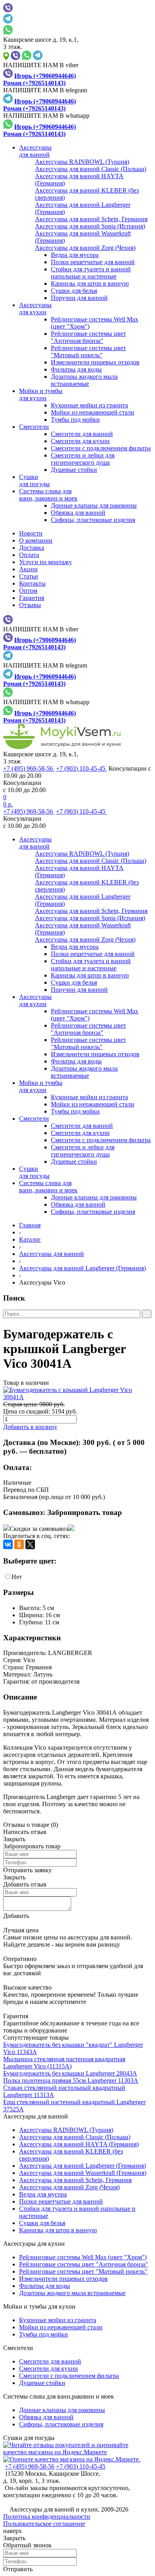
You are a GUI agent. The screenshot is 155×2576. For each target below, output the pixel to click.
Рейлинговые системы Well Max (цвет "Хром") (83, 2257)
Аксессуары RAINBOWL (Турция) (66, 2130)
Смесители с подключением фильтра (101, 448)
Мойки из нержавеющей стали (93, 412)
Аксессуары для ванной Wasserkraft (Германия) (83, 2173)
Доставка (32, 548)
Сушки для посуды (29, 2438)
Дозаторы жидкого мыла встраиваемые (84, 380)
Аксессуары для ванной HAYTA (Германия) (79, 2144)
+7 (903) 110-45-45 (81, 768)
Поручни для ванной (79, 298)
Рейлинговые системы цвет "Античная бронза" (88, 337)
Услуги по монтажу (46, 562)
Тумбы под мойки (75, 420)
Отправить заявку (27, 1870)
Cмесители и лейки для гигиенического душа (83, 459)
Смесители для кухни (80, 441)
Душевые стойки (74, 470)
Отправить (18, 2569)
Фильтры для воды (76, 369)
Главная (30, 1225)
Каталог (30, 1239)
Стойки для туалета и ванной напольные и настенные (91, 273)
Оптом (28, 591)
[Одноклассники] (19, 1544)
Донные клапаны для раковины (94, 505)
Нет (17, 1577)
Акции (28, 569)
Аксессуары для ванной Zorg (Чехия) (69, 2187)
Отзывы (30, 605)
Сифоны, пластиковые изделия (93, 520)
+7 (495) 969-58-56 (29, 768)
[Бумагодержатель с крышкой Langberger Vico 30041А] (77, 1394)
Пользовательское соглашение (44, 2524)
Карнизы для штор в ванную (90, 283)
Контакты (32, 583)
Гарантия (32, 598)
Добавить (16, 1916)
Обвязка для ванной (78, 513)
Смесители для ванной (82, 434)
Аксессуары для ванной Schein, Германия (75, 2180)
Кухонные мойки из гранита (89, 405)
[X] (30, 1544)
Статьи (29, 576)
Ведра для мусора (75, 255)
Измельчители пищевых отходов (95, 362)
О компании (36, 540)
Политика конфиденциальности (47, 2517)
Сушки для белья (74, 291)
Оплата (29, 555)
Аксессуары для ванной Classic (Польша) (75, 2137)
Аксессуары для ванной (51, 1254)
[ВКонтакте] (8, 1544)
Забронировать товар (85, 1512)
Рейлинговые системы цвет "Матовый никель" (88, 351)
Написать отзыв (25, 1832)
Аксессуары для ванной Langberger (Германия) (82, 1268)
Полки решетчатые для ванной (93, 262)
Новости (31, 533)
